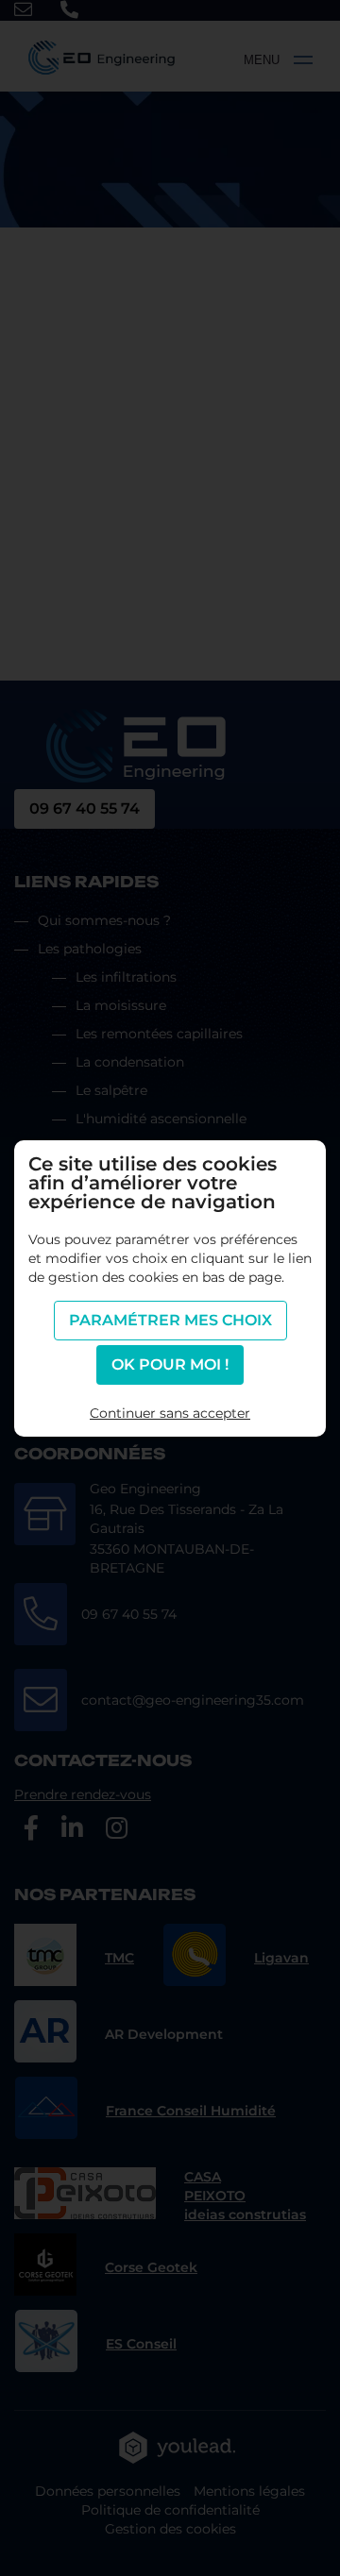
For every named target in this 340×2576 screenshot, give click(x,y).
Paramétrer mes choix (170, 1320)
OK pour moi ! (170, 1364)
